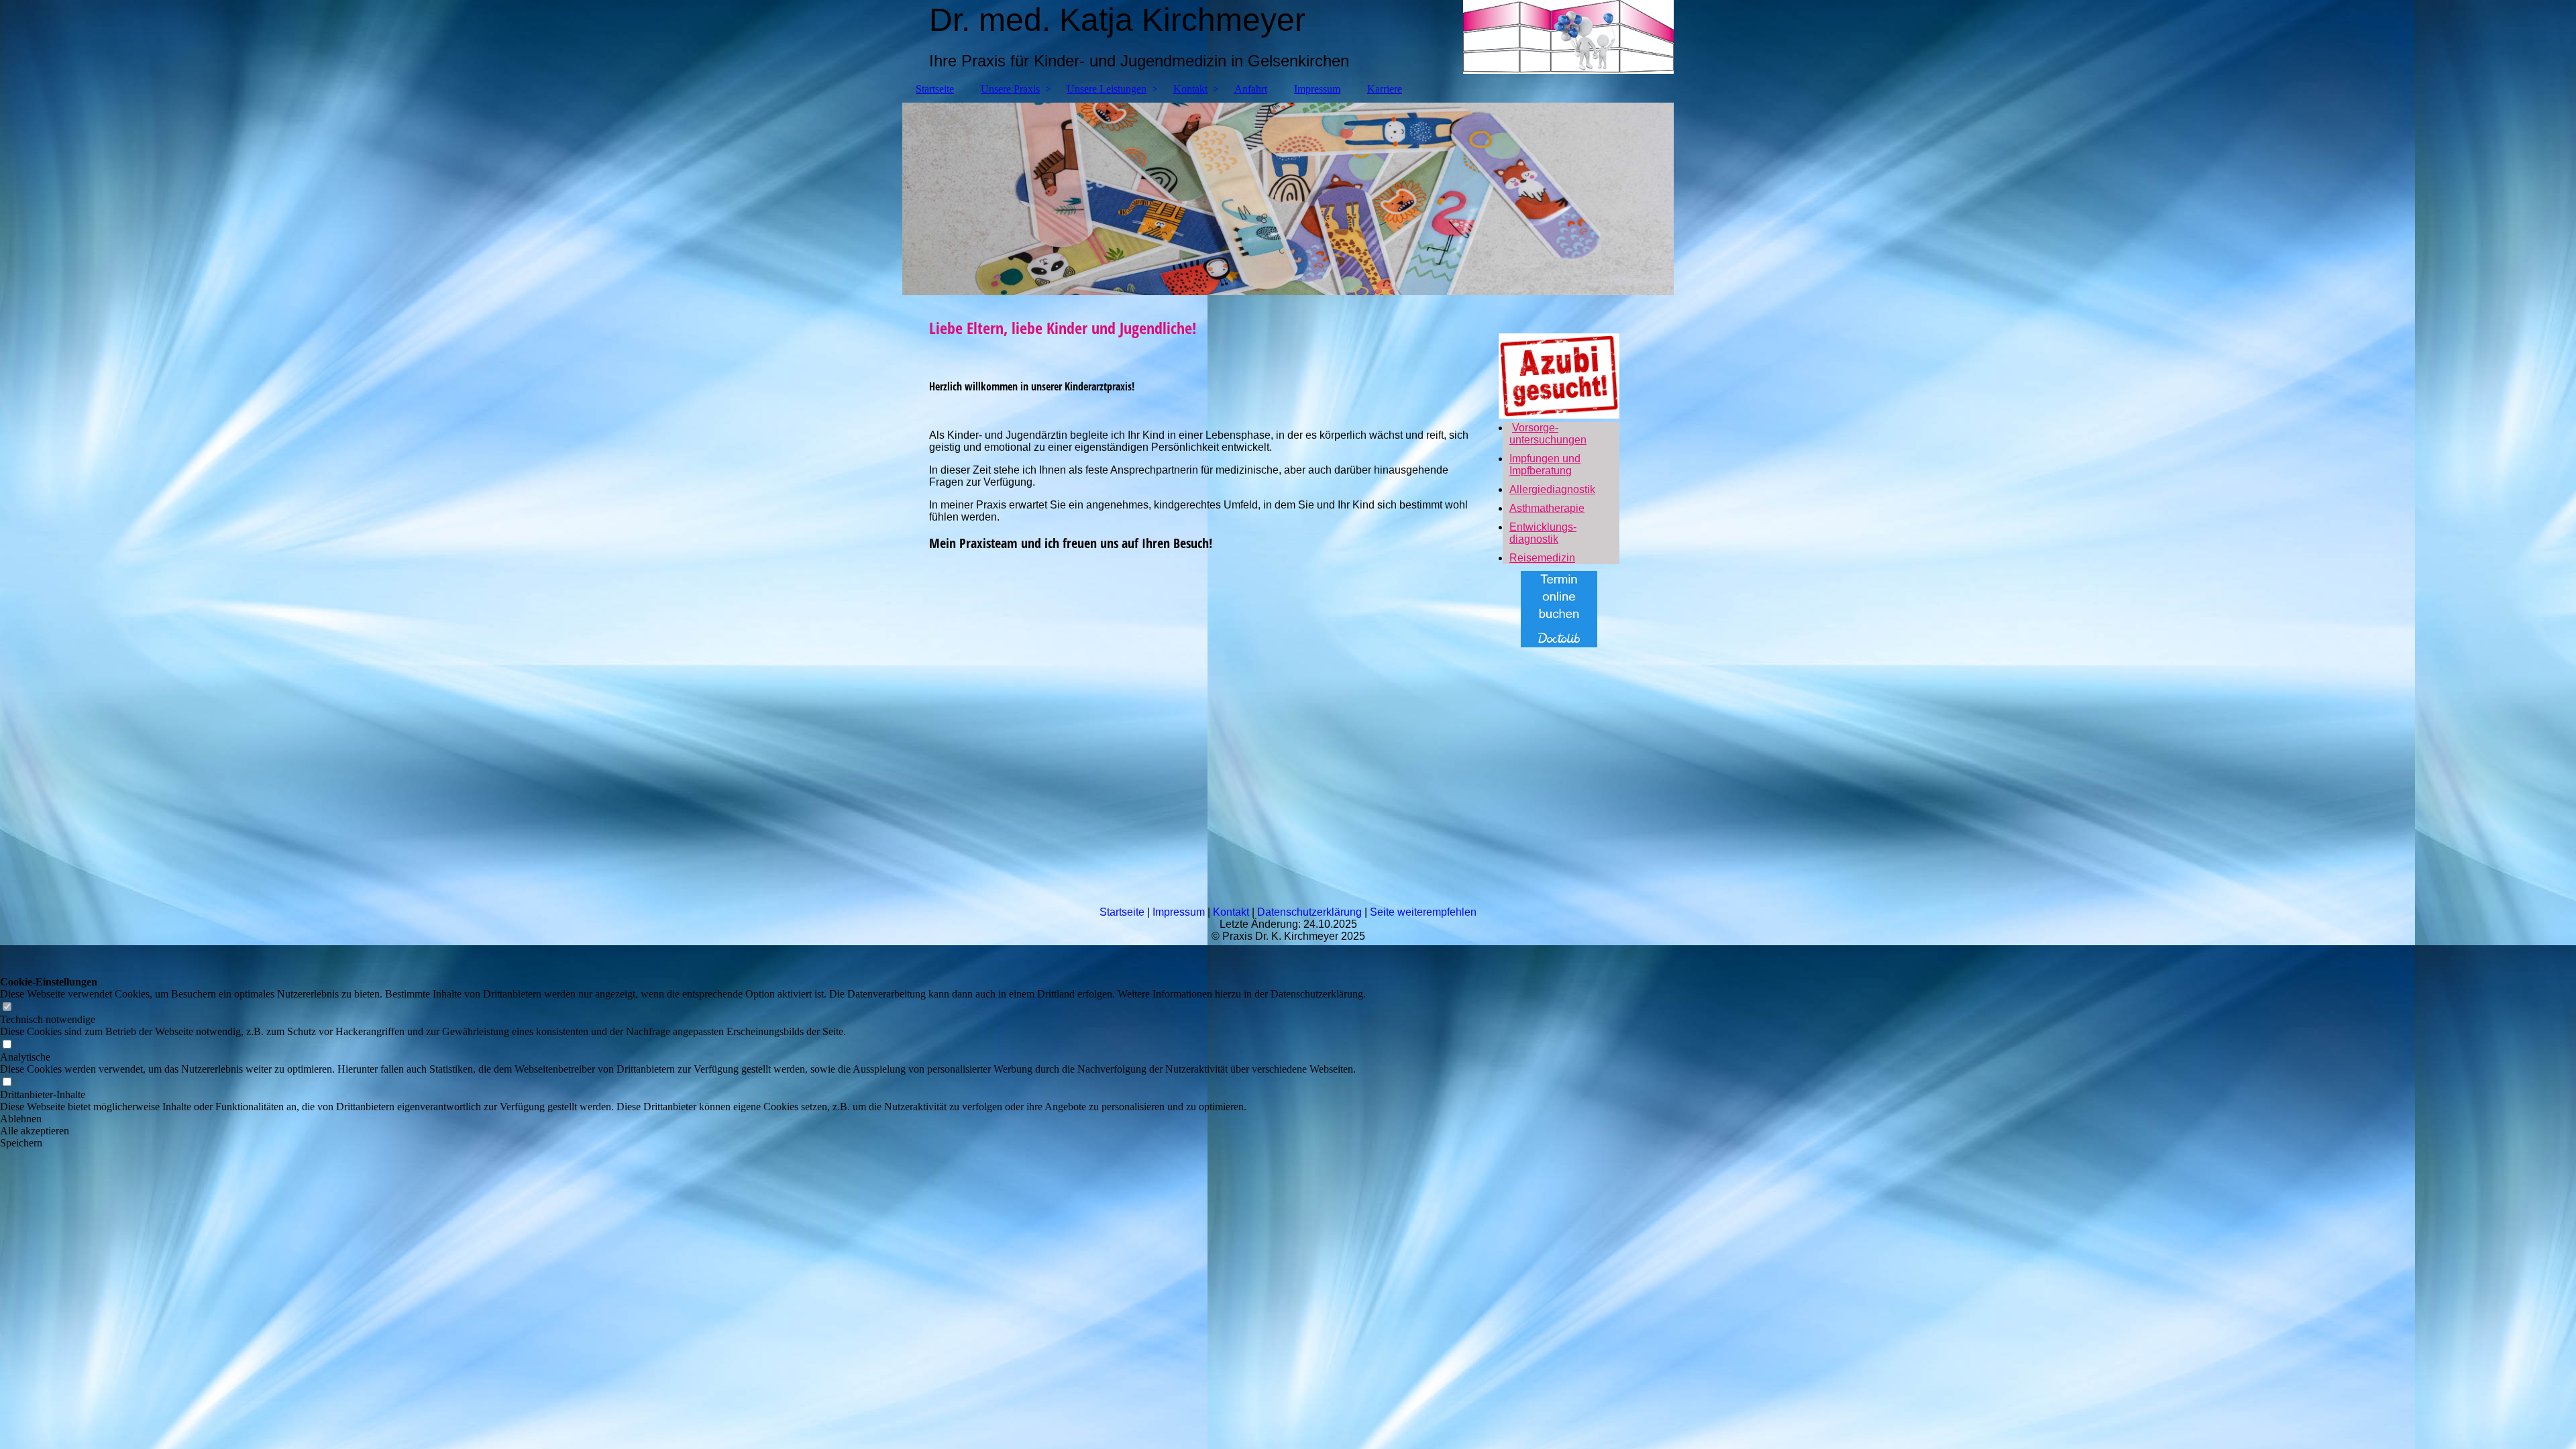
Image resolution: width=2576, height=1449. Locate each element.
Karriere (1385, 89)
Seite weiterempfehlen (1423, 912)
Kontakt (1190, 89)
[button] (683, 1119)
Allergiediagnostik (1552, 489)
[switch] (7, 1007)
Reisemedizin (1542, 558)
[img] (1288, 199)
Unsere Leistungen (1107, 89)
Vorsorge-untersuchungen (1548, 434)
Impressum (1317, 89)
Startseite (935, 89)
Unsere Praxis (1010, 89)
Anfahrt (1251, 89)
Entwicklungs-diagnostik (1543, 533)
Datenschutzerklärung (1309, 912)
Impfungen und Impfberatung (1545, 465)
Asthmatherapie (1547, 508)
